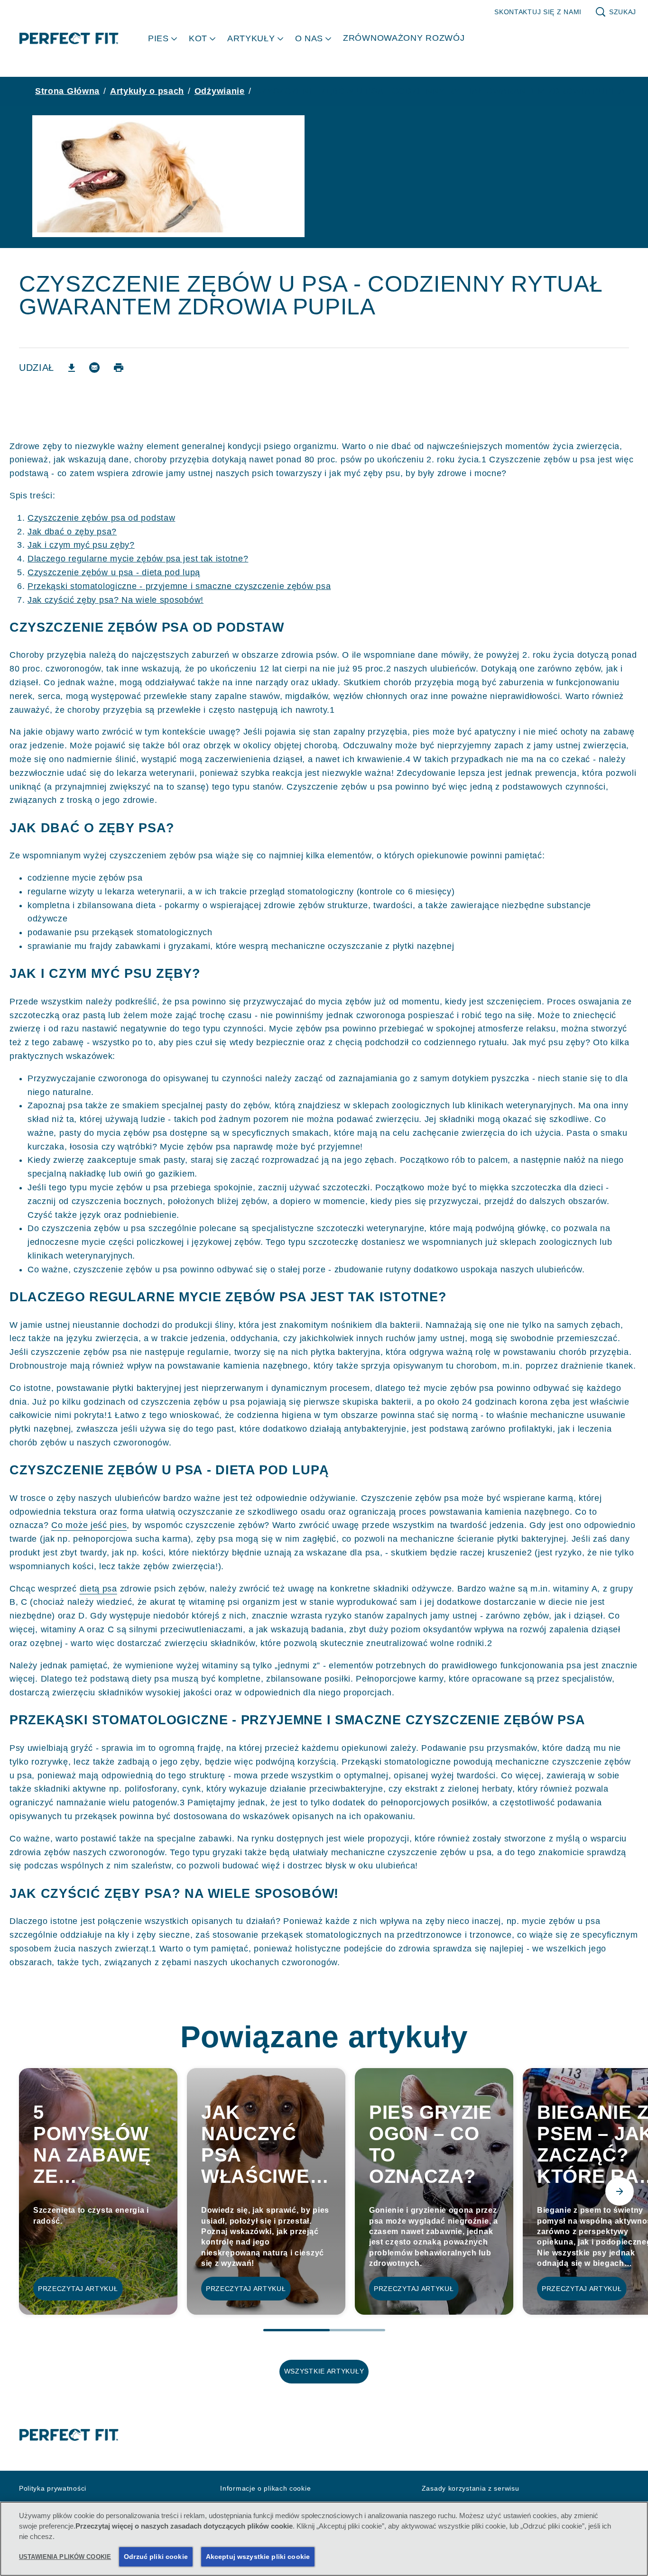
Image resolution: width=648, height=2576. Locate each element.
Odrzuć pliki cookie (156, 2557)
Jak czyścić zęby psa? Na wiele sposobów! (116, 600)
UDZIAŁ (37, 368)
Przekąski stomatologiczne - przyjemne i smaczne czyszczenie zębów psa (179, 586)
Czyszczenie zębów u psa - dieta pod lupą (114, 572)
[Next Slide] (620, 2191)
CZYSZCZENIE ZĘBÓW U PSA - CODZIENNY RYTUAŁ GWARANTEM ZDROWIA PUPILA (440, 91)
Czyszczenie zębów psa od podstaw (101, 518)
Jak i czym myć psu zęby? (81, 545)
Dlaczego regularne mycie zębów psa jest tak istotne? (138, 559)
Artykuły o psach (147, 91)
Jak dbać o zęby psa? (72, 532)
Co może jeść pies (89, 1525)
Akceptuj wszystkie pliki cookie (258, 2557)
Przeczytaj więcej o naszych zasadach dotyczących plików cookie (184, 2526)
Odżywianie (220, 91)
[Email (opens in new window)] (94, 371)
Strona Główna (67, 91)
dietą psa (98, 1589)
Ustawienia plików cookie (65, 2557)
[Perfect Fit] (69, 2435)
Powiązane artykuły (324, 2037)
